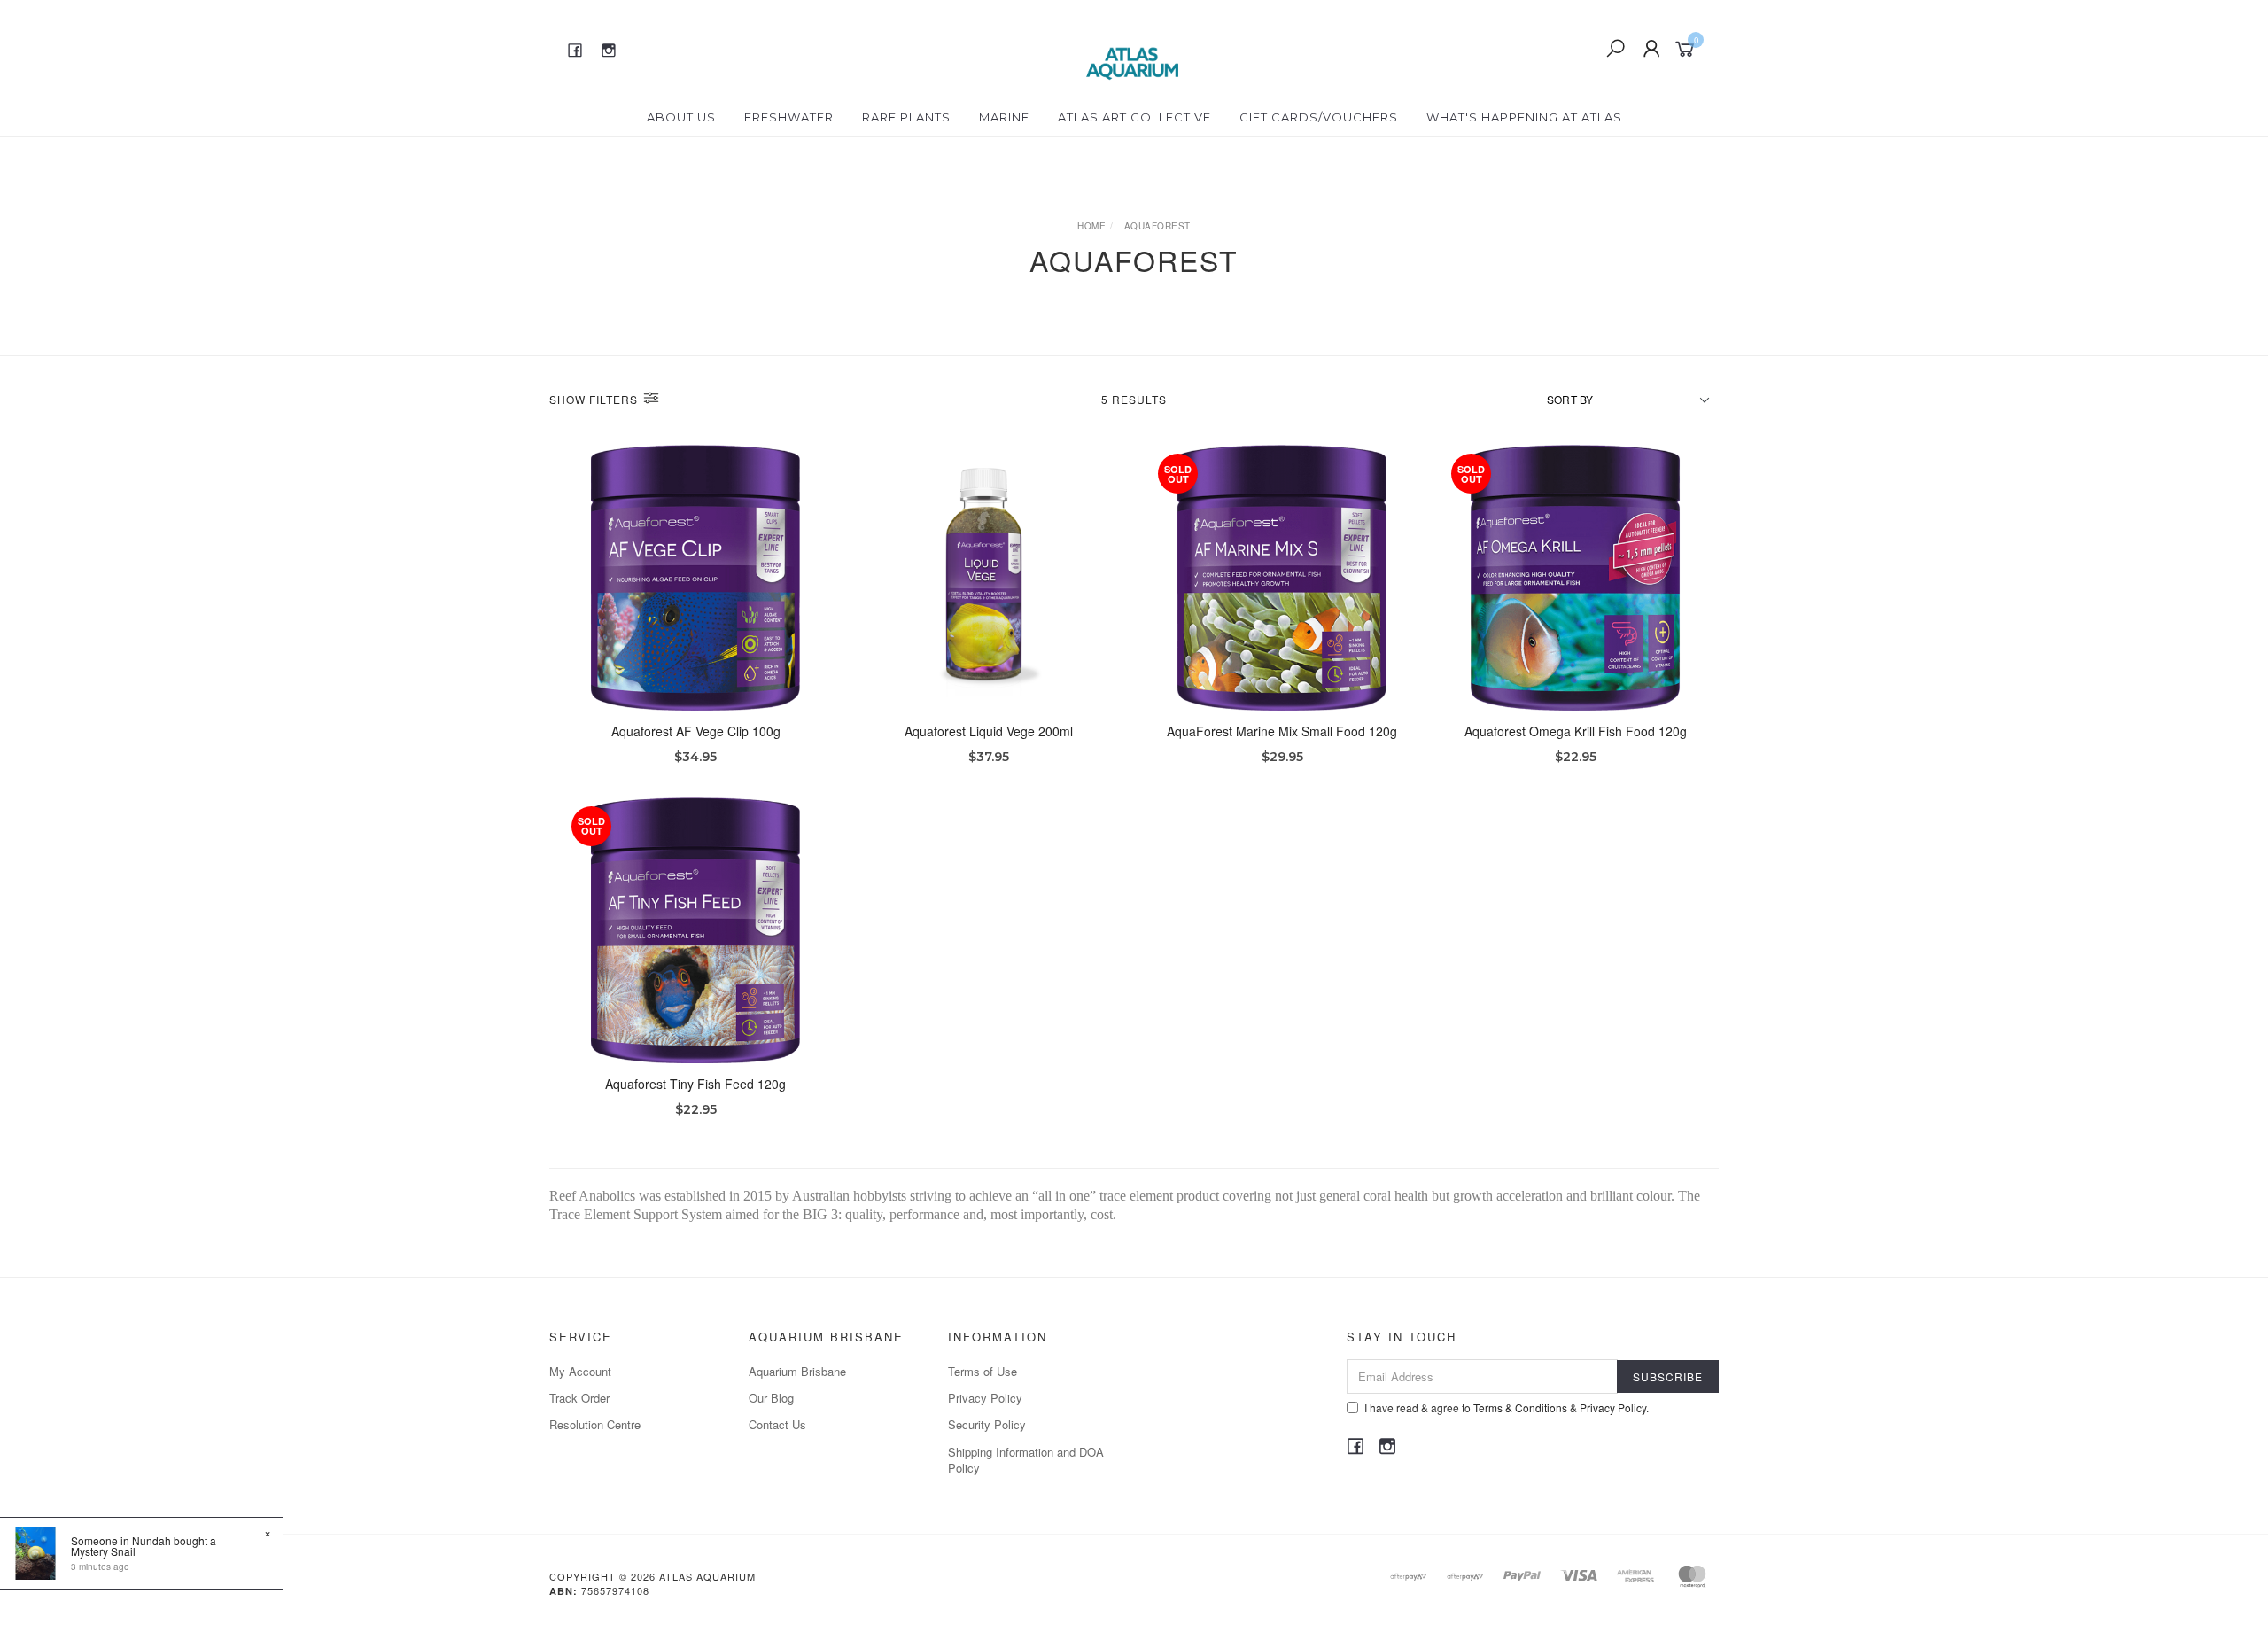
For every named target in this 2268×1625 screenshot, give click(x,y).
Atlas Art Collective (1134, 117)
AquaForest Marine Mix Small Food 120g (1282, 731)
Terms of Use (983, 1371)
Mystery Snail (103, 1551)
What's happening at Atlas (1524, 117)
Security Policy (987, 1424)
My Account (580, 1371)
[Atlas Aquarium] (1133, 47)
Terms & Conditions (1520, 1407)
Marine (1004, 117)
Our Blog (771, 1398)
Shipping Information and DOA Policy (1026, 1460)
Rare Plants (906, 117)
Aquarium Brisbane (797, 1371)
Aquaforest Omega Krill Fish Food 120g (1576, 731)
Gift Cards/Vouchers (1319, 117)
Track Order (579, 1398)
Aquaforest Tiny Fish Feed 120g (695, 1084)
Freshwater (789, 117)
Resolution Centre (595, 1424)
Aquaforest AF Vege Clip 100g (696, 731)
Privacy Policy (985, 1398)
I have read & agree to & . (1507, 1407)
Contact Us (777, 1424)
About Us (681, 117)
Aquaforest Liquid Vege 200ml (989, 731)
